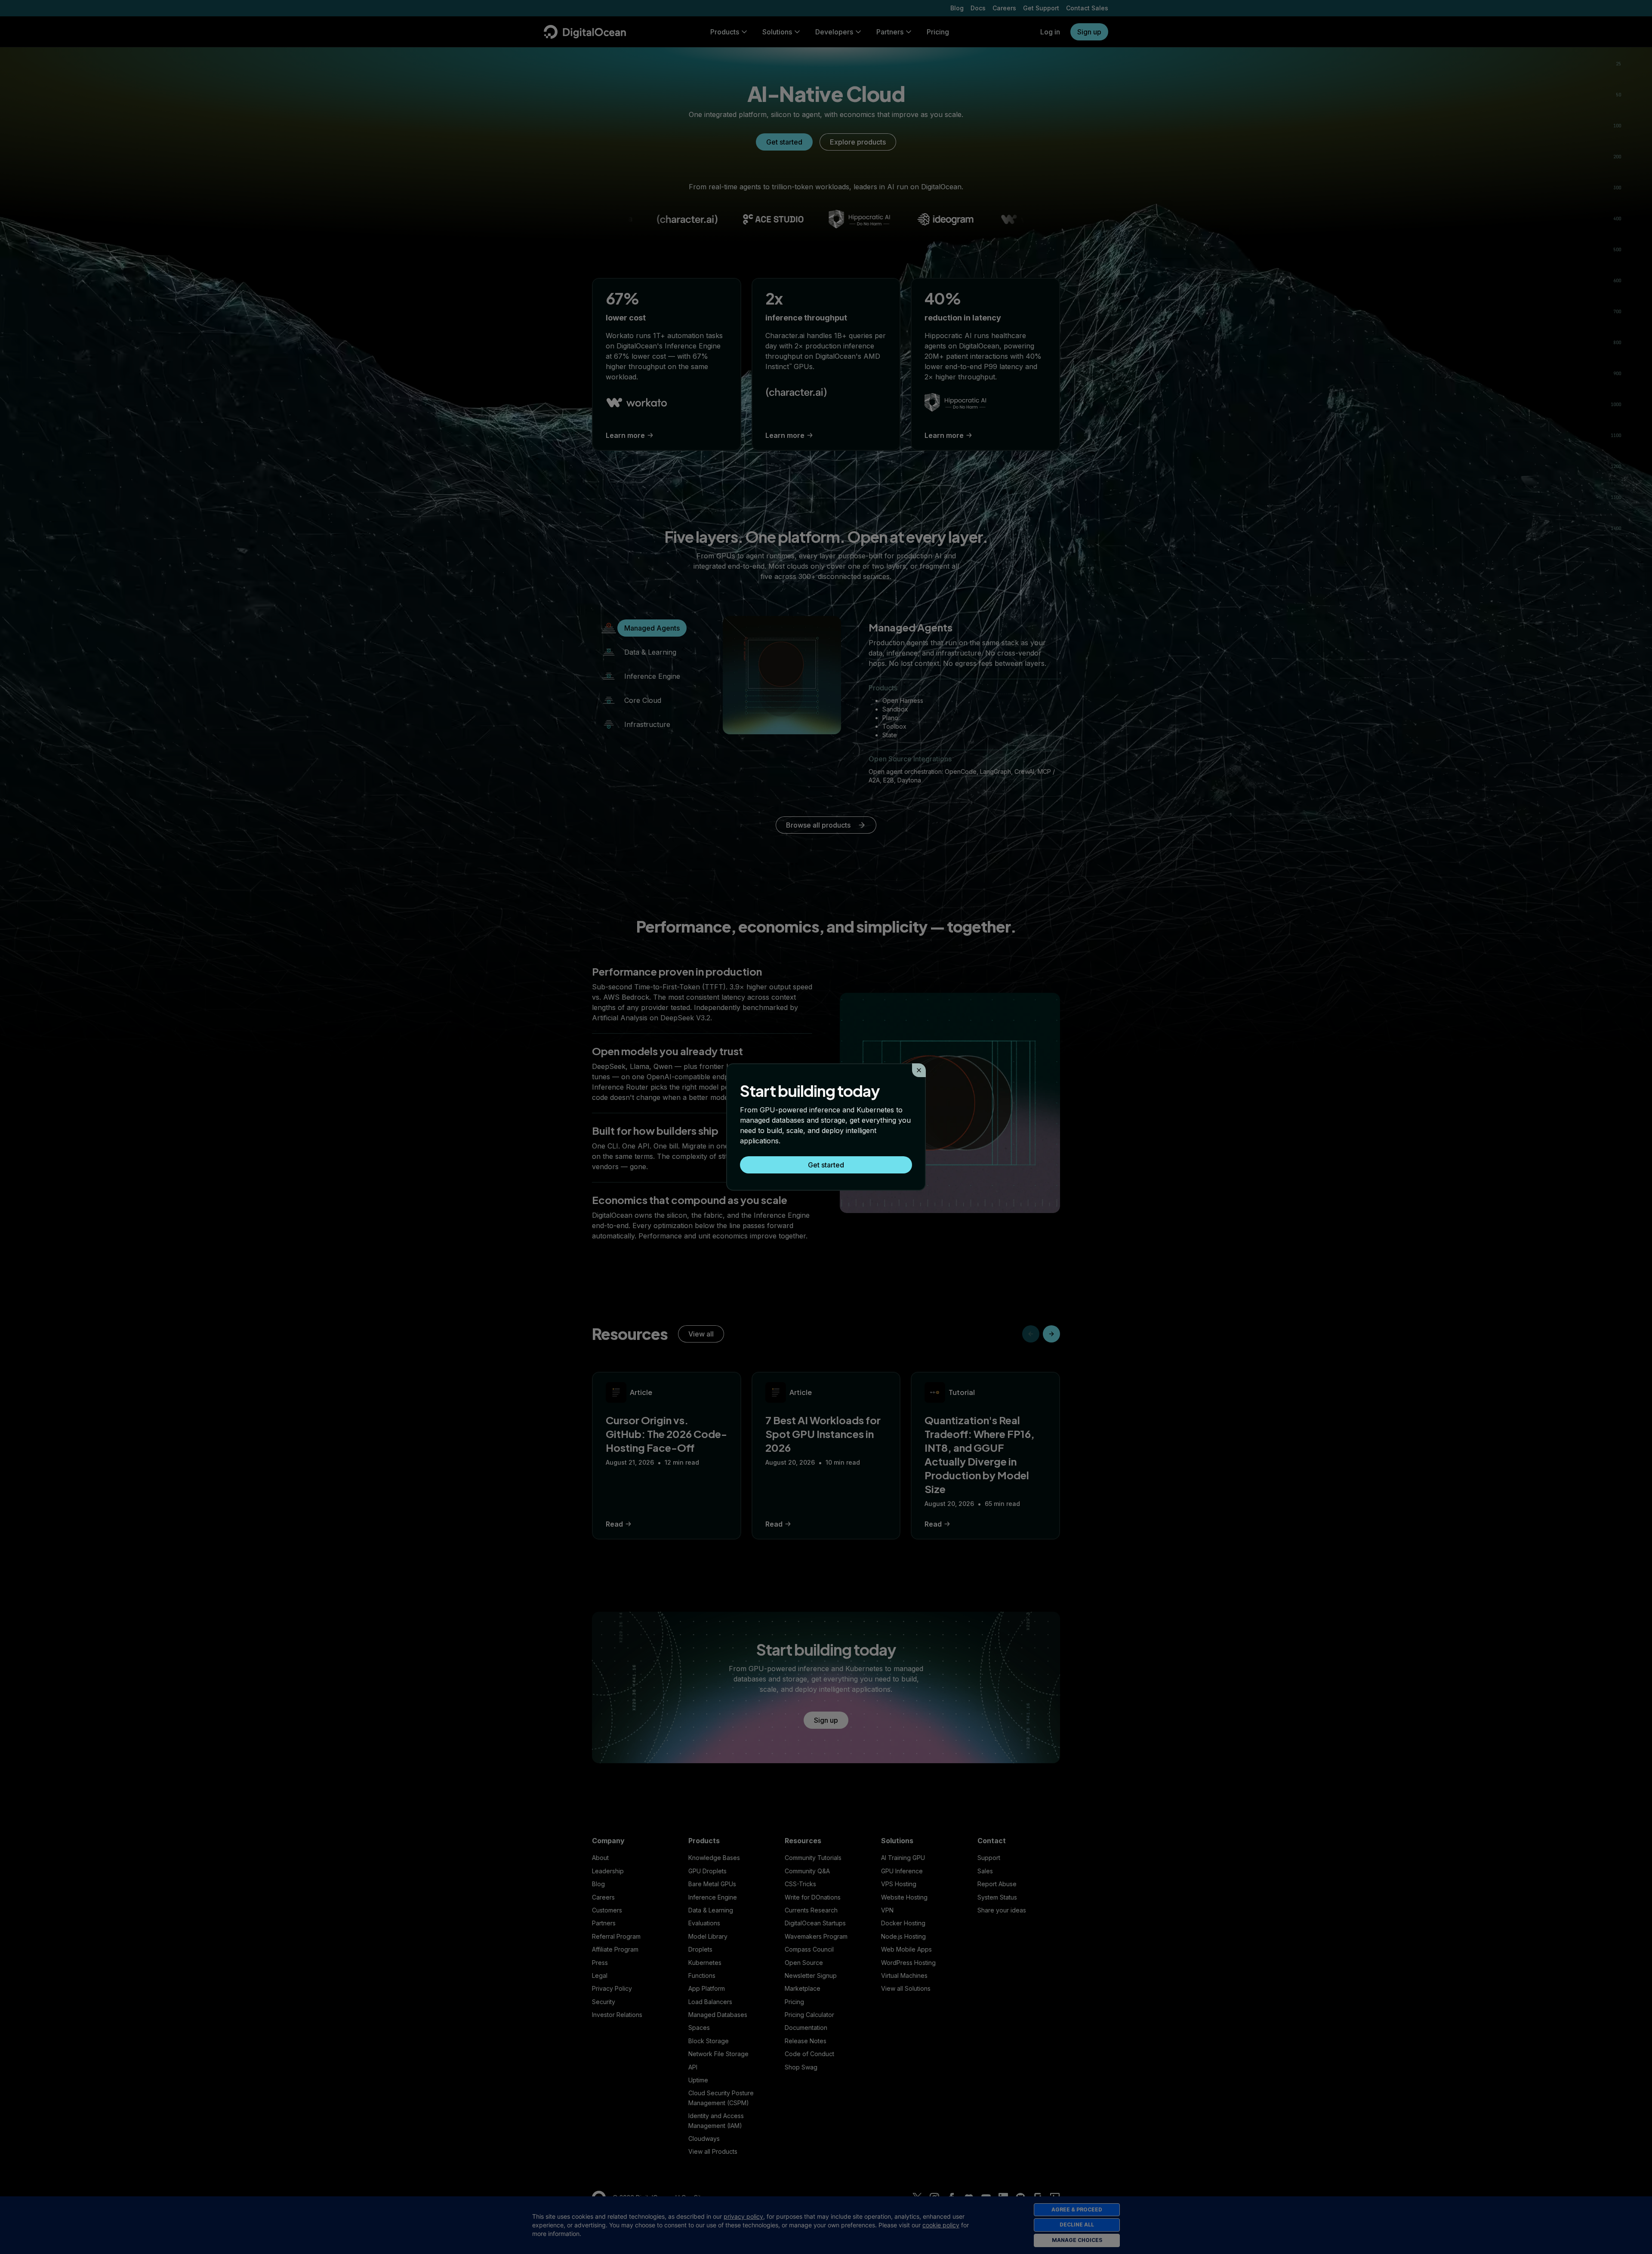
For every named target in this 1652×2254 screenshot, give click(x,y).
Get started (826, 1165)
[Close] (919, 1070)
